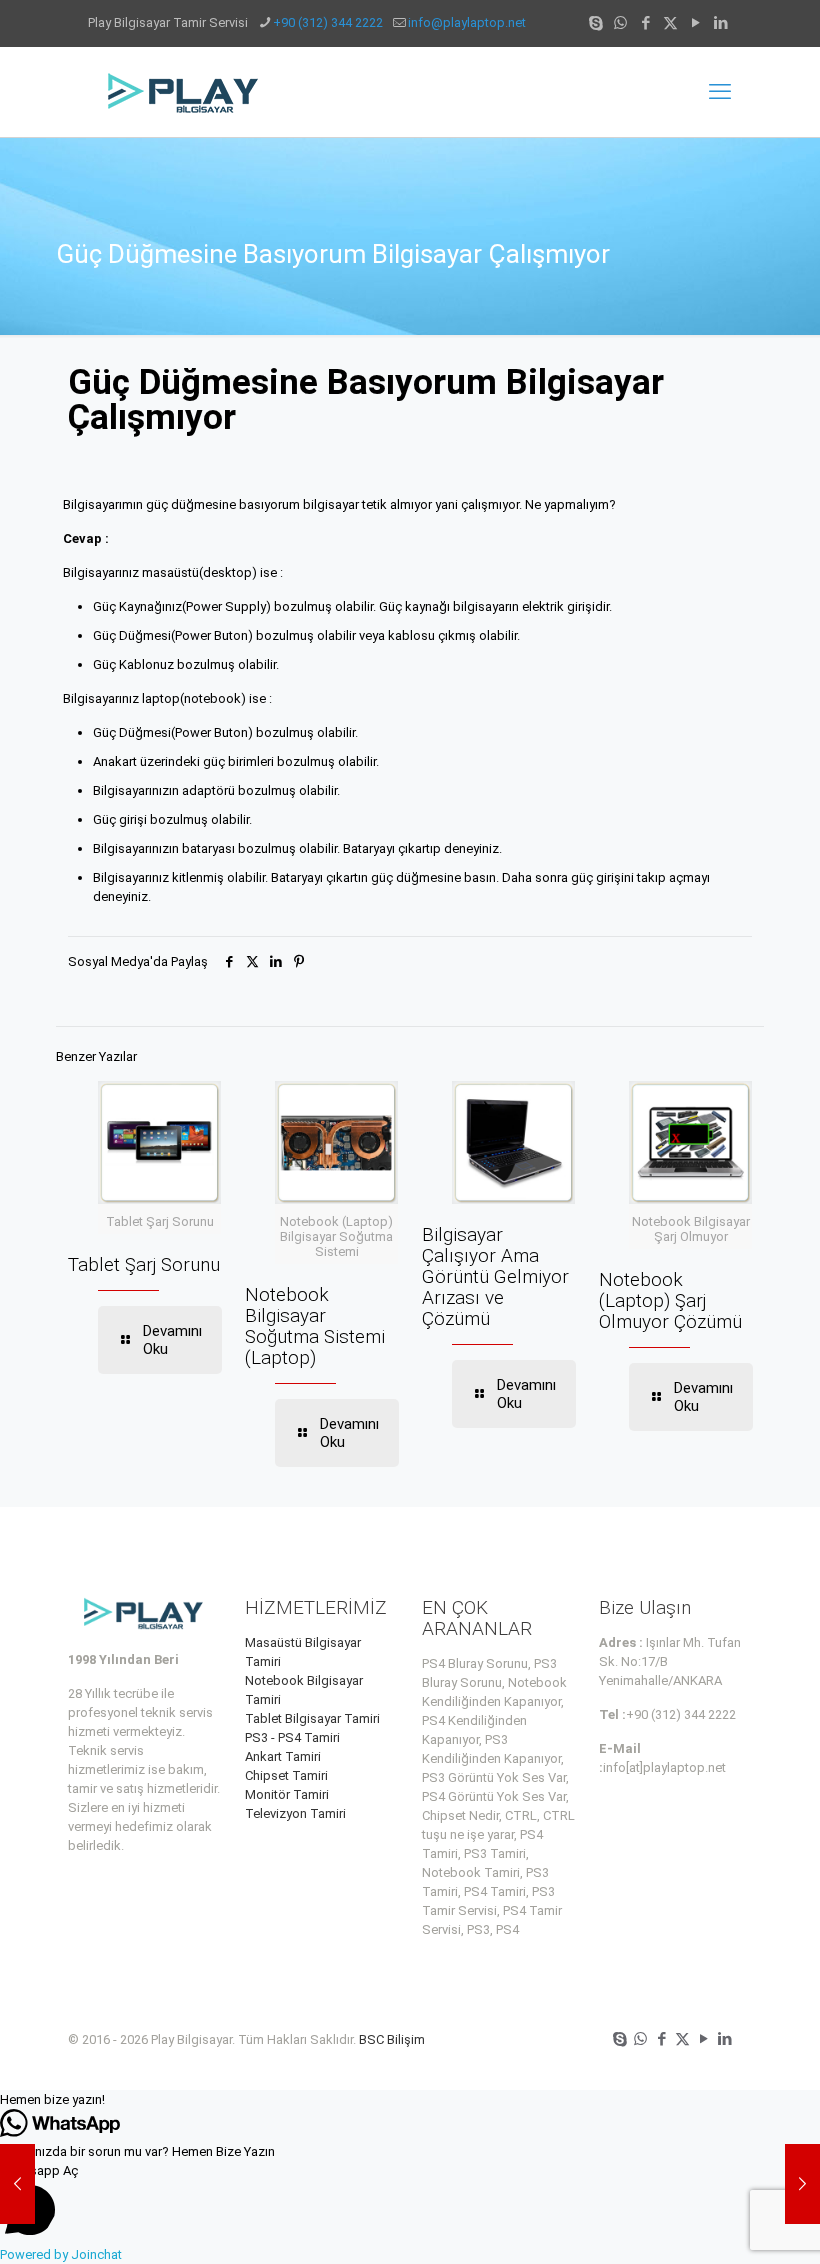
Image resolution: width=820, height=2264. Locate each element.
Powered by (61, 2254)
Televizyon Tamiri (295, 1813)
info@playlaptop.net (467, 22)
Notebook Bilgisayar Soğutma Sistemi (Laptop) (315, 1326)
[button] (410, 2099)
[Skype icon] (595, 23)
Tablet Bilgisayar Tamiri (312, 1718)
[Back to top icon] (724, 2223)
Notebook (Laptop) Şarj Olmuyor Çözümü (670, 1300)
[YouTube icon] (695, 23)
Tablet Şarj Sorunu (144, 1264)
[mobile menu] (720, 92)
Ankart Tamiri (283, 1756)
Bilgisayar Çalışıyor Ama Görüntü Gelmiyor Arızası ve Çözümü (495, 1276)
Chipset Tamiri (286, 1775)
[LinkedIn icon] (720, 23)
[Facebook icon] (645, 23)
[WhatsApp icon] (620, 23)
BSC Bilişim (392, 2039)
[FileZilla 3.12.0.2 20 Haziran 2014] (802, 2184)
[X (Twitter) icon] (670, 23)
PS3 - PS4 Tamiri (292, 1737)
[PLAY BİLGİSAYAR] (184, 92)
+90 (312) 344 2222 (328, 22)
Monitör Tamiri (287, 1794)
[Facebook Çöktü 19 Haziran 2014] (17, 2184)
